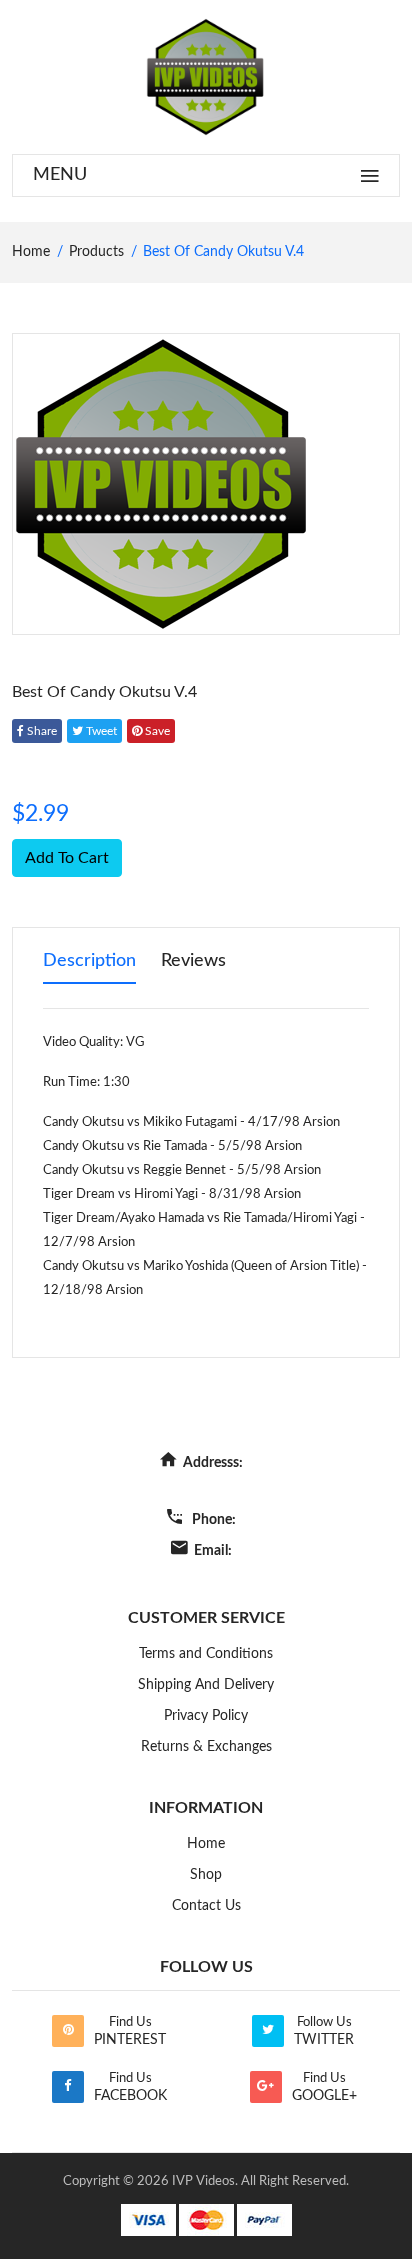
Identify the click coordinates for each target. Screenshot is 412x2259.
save (156, 731)
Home (206, 1844)
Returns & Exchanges (206, 1747)
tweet (100, 731)
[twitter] (268, 2031)
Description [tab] (89, 961)
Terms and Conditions (206, 1654)
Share (40, 731)
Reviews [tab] (193, 961)
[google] (266, 2087)
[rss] (68, 2031)
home (31, 252)
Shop (206, 1875)
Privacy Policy (206, 1716)
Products (96, 252)
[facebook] (68, 2087)
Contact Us (206, 1906)
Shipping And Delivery (206, 1685)
